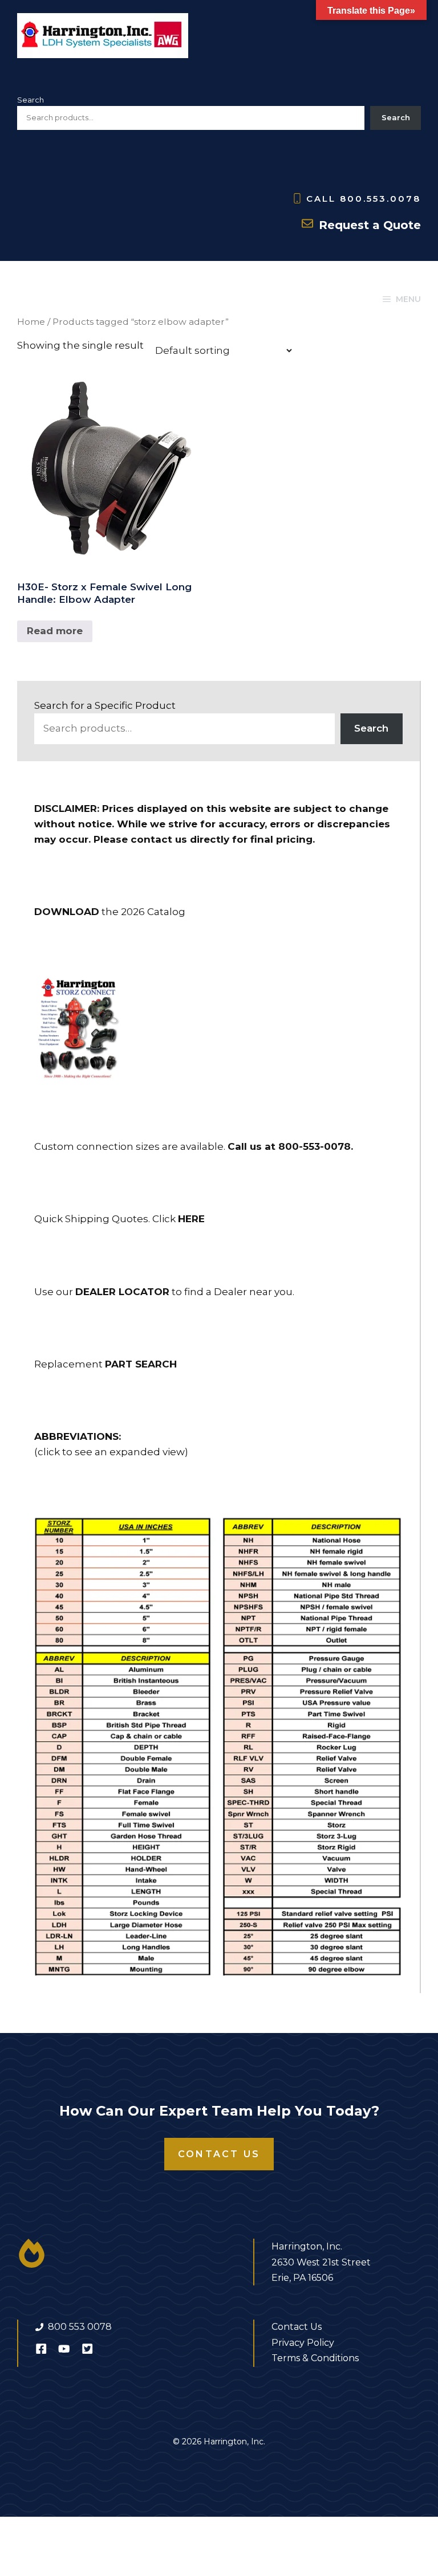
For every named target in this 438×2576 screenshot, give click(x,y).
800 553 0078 (80, 2327)
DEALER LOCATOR (122, 1292)
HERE (191, 1219)
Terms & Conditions (315, 2358)
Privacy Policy (303, 2343)
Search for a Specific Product (105, 705)
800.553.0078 (380, 199)
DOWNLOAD (67, 912)
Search (31, 100)
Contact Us (219, 2154)
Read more (55, 631)
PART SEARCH (141, 1364)
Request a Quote (370, 225)
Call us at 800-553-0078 (289, 1146)
